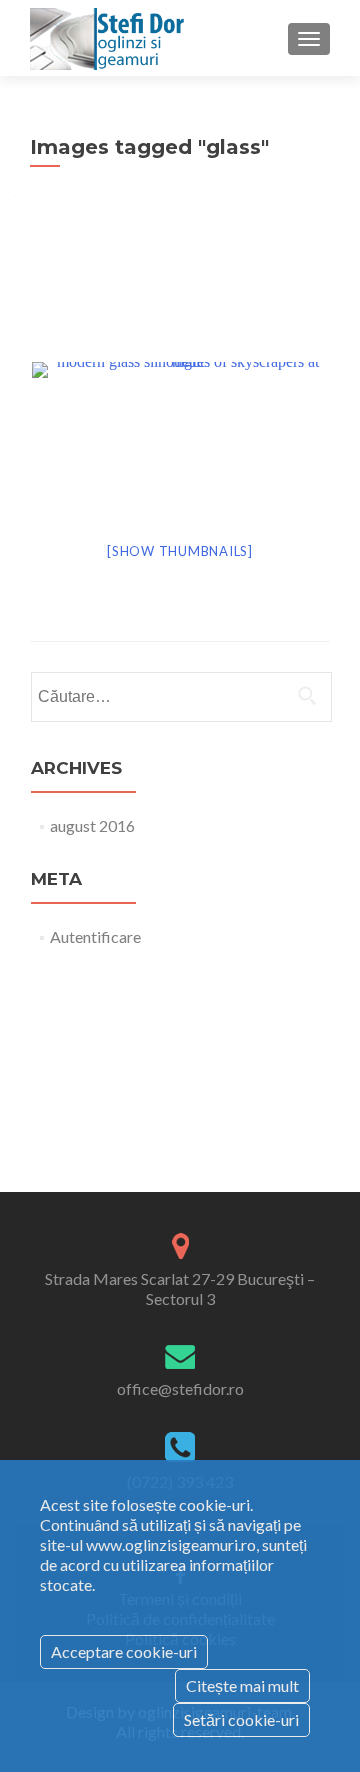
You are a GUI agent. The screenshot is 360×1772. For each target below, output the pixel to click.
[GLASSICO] (110, 38)
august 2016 (92, 825)
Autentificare (95, 936)
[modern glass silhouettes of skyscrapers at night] (180, 368)
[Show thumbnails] (180, 551)
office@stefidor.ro (180, 1388)
